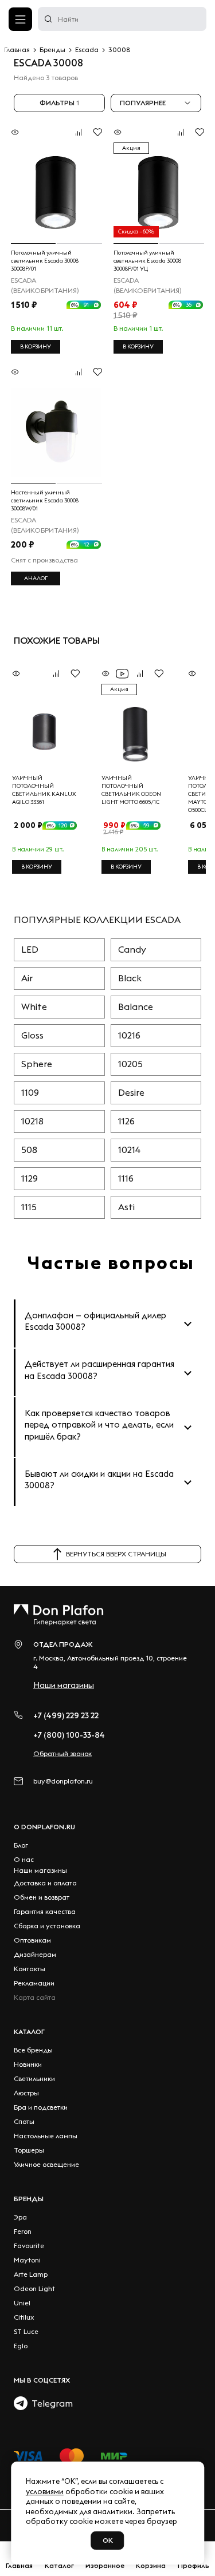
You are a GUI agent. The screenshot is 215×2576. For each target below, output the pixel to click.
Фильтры (59, 103)
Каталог (29, 2032)
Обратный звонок (62, 1753)
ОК (108, 2540)
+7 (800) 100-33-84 (69, 1735)
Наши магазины (64, 1685)
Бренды (29, 2199)
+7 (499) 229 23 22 (66, 1715)
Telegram (50, 2403)
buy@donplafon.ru (63, 1781)
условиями (45, 2491)
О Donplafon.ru (44, 1827)
